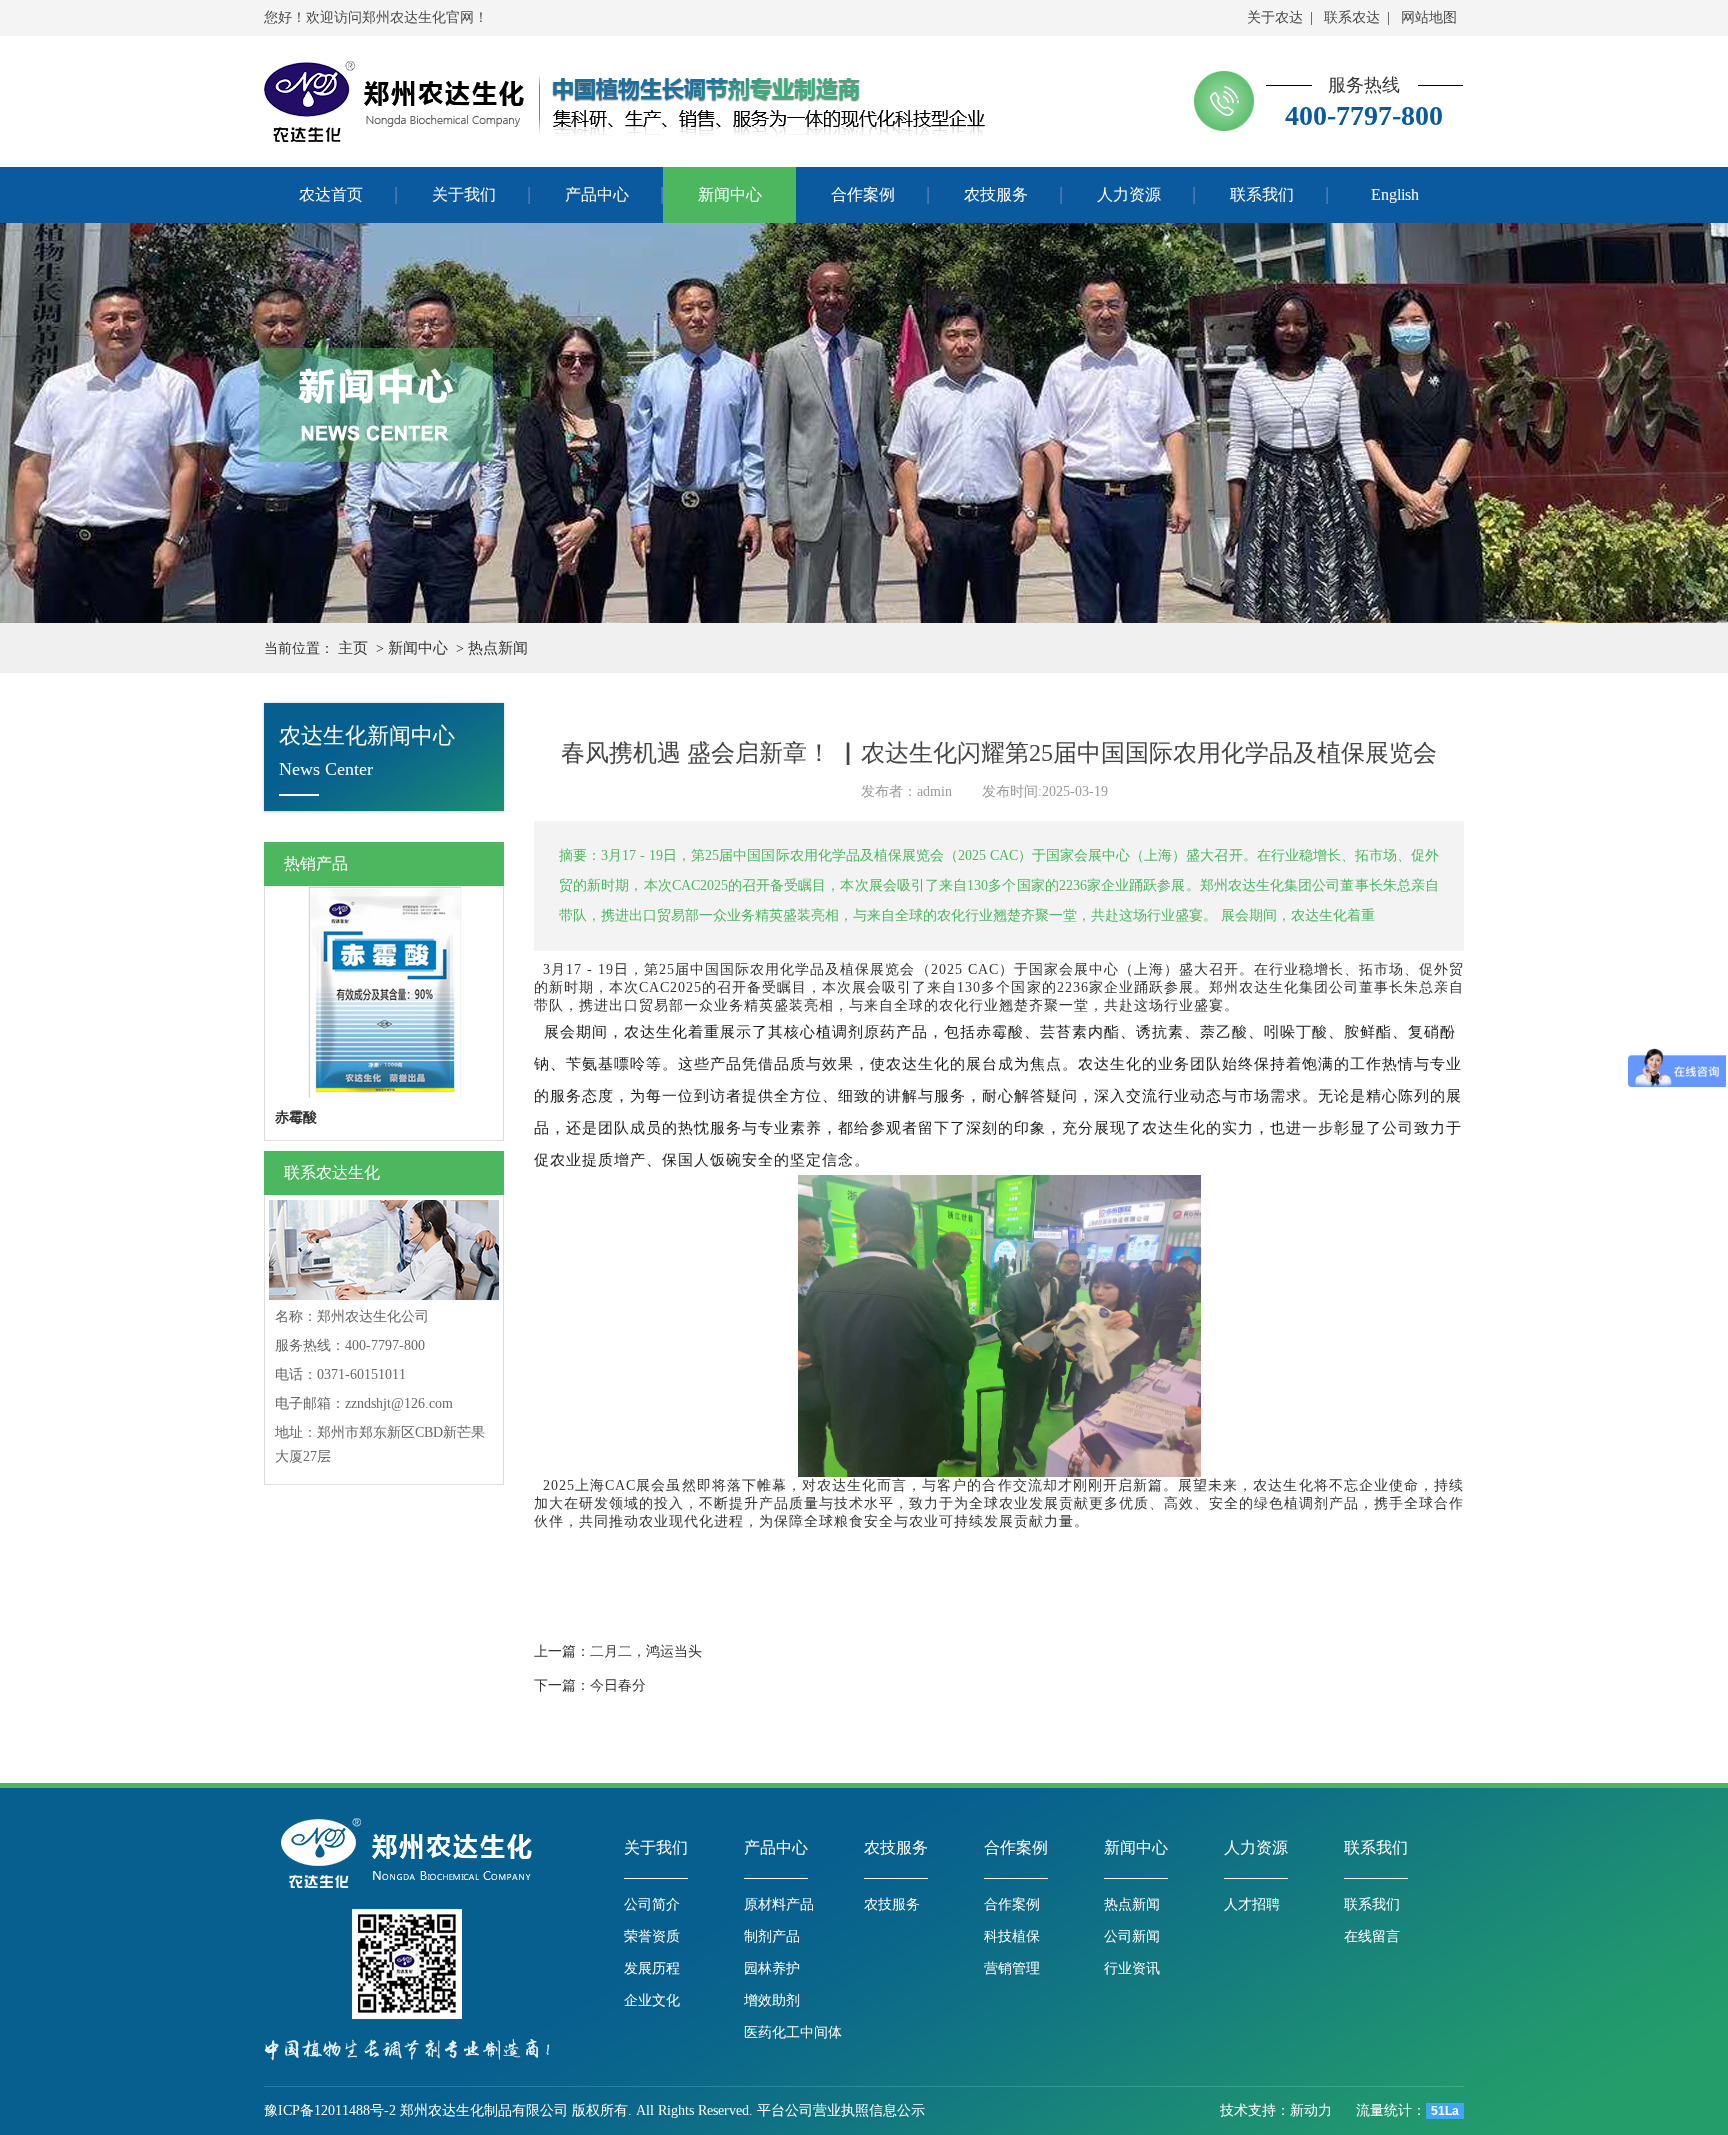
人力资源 (1256, 1847)
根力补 (296, 1117)
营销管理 (1012, 1968)
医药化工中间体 (793, 2032)
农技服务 (896, 1847)
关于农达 (1275, 17)
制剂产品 (772, 1936)
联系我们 (1376, 1847)
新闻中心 (418, 648)
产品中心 (776, 1847)
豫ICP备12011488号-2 (330, 2110)
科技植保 (1012, 1936)
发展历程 (652, 1968)
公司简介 (652, 1904)
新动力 (1313, 2110)
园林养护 (772, 1968)
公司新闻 (1132, 1936)
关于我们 (656, 1847)
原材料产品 (779, 1904)
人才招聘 (1252, 1904)
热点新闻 (498, 648)
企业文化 (652, 2000)
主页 (353, 648)
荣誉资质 (652, 1936)
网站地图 (1429, 17)
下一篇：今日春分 (590, 1685)
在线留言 (1372, 1936)
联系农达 (1352, 17)
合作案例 (1016, 1847)
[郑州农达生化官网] (394, 101)
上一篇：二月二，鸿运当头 (618, 1651)
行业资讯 (1132, 1968)
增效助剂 (772, 2000)
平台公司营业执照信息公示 (841, 2110)
